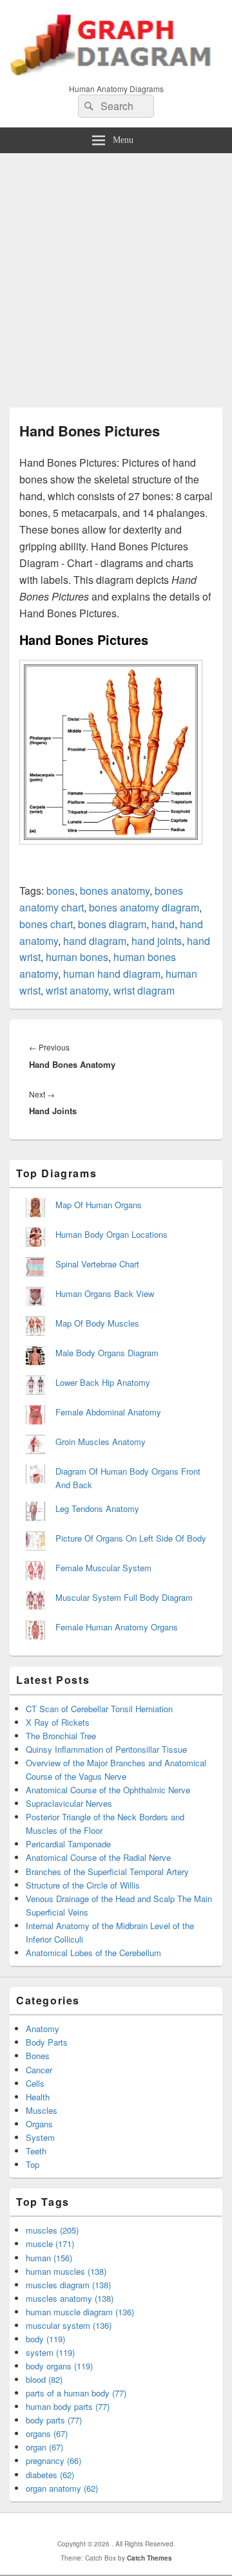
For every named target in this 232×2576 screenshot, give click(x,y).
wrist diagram (144, 990)
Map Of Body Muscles (97, 1323)
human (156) (49, 2258)
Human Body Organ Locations (111, 1234)
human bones (77, 957)
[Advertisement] (116, 275)
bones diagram (112, 924)
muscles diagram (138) (68, 2285)
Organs (39, 2124)
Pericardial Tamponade (68, 1844)
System (40, 2137)
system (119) (50, 2352)
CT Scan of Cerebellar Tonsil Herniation (99, 1709)
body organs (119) (59, 2366)
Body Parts (47, 2042)
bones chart (46, 924)
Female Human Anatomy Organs (117, 1627)
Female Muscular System (103, 1568)
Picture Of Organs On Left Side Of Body (131, 1538)
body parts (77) (54, 2420)
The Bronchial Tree (61, 1736)
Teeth (36, 2151)
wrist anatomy (77, 990)
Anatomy (43, 2029)
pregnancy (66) (53, 2460)
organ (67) (44, 2447)
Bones (38, 2056)
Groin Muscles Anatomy (101, 1442)
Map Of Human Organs (99, 1205)
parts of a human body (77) (76, 2393)
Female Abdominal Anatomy (108, 1412)
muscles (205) (52, 2230)
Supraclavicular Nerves (69, 1803)
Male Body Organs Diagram (107, 1353)
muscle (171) (50, 2244)
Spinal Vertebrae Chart (97, 1264)
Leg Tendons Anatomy (97, 1508)
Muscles (42, 2110)
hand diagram (95, 941)
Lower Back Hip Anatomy (103, 1382)
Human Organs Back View (105, 1293)
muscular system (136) (69, 2325)
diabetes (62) (50, 2475)
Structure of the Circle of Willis (83, 1885)
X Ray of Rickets (58, 1722)
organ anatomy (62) (62, 2488)
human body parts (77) (68, 2406)
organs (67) (47, 2433)
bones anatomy (115, 891)
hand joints (157, 941)
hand (163, 924)
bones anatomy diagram (144, 907)
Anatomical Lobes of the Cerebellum (93, 1953)
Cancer (39, 2070)
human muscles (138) (66, 2271)
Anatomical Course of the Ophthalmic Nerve (108, 1790)
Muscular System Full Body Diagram (124, 1597)
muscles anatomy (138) (70, 2298)
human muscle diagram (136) (80, 2312)
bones (61, 891)
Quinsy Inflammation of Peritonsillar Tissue (106, 1749)
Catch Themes (150, 2558)
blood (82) (44, 2379)
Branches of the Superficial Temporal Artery (107, 1871)
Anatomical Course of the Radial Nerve (98, 1857)
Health (38, 2097)
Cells (35, 2083)
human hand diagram (112, 974)
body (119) (45, 2339)
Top (33, 2164)
